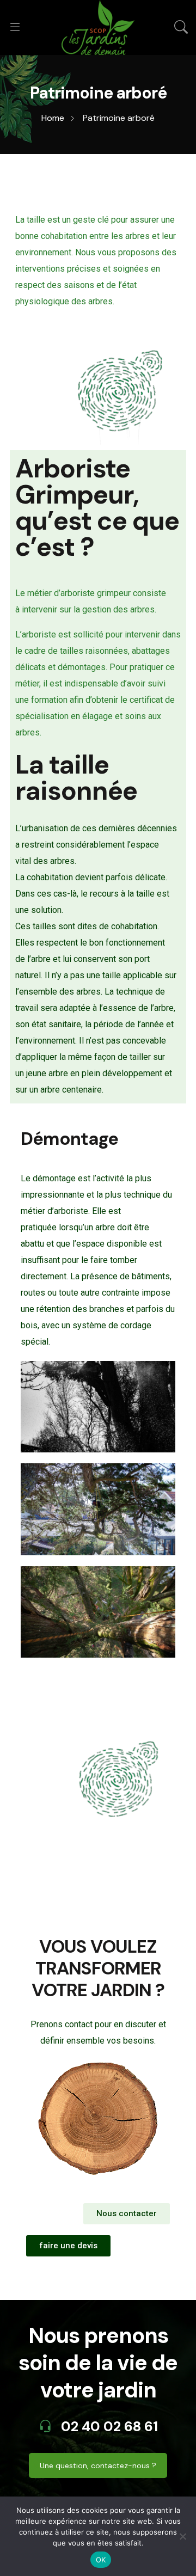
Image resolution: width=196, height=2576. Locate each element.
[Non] (182, 2536)
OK (101, 2560)
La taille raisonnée (76, 778)
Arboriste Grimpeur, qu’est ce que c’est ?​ (97, 508)
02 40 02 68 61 (108, 2427)
